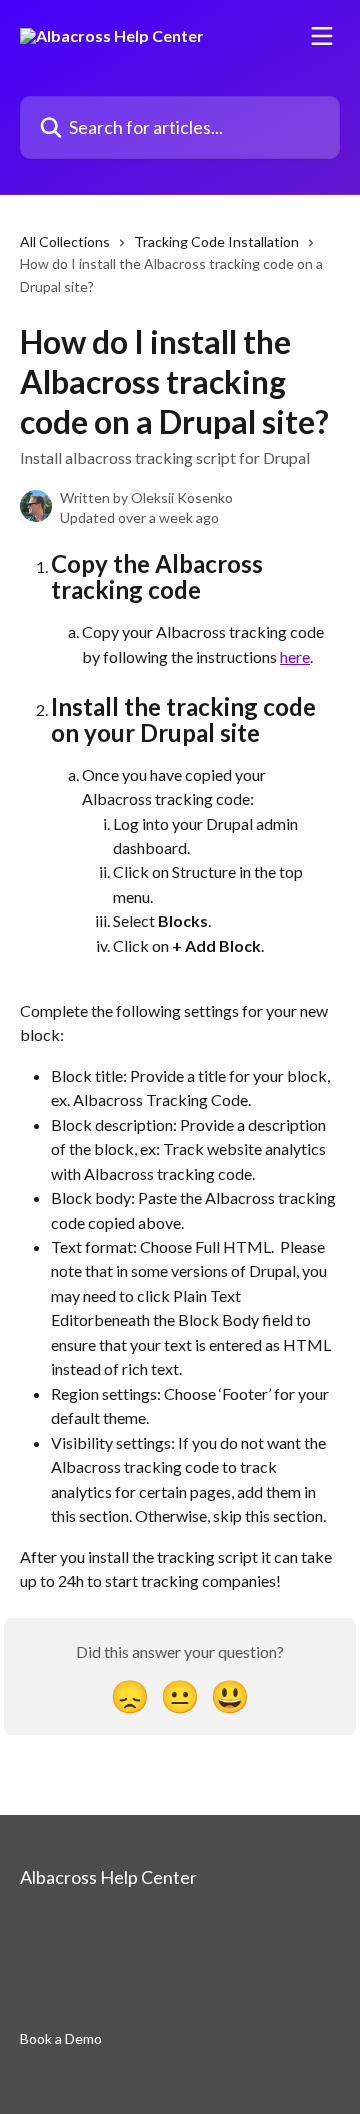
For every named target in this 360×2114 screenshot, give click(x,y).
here (295, 656)
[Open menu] (322, 36)
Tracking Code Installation (216, 241)
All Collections (65, 241)
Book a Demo (61, 2038)
